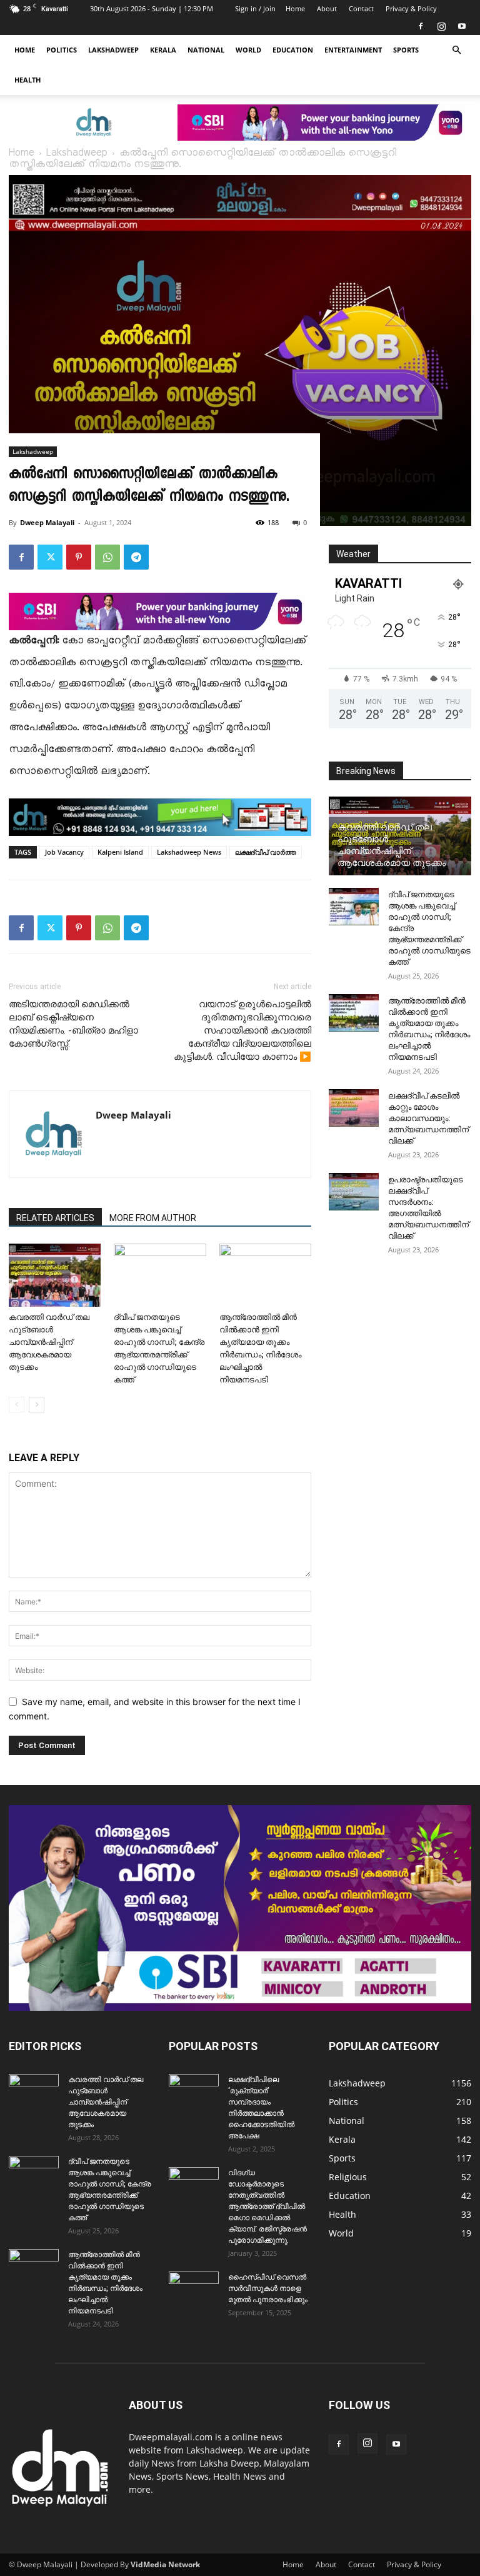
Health (27, 80)
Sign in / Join (255, 8)
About (327, 8)
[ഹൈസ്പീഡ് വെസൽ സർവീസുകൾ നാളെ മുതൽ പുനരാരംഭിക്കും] (194, 2289)
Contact (361, 8)
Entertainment (353, 50)
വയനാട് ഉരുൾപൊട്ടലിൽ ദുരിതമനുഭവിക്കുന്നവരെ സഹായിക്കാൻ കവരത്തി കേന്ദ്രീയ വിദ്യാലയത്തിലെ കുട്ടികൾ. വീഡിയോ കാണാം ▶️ (242, 1030)
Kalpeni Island (120, 852)
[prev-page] (17, 1405)
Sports (406, 50)
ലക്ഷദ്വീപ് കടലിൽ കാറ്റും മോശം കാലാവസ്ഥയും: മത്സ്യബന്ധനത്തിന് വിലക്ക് (428, 1118)
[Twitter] (50, 557)
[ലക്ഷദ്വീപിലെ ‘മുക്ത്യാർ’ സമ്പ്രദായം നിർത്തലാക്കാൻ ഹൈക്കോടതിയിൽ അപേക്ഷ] (194, 2091)
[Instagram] (441, 26)
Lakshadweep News (189, 852)
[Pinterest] (79, 557)
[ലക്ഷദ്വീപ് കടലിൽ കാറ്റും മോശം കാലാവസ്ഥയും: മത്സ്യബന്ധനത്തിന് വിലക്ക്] (354, 1108)
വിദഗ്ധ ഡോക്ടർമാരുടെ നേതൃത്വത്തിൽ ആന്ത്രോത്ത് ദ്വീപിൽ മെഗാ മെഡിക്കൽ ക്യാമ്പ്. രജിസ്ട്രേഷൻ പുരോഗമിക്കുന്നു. (267, 2206)
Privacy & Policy (411, 8)
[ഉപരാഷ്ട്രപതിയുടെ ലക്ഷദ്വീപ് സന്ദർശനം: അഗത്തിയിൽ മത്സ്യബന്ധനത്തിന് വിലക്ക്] (354, 1192)
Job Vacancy (64, 852)
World (248, 50)
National (206, 50)
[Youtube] (462, 26)
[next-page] (37, 1405)
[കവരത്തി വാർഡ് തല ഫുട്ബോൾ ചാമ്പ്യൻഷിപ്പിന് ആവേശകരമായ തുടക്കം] (55, 1275)
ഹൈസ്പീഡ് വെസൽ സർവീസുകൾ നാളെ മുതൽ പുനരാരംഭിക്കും (268, 2288)
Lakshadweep (113, 50)
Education (293, 50)
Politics (62, 50)
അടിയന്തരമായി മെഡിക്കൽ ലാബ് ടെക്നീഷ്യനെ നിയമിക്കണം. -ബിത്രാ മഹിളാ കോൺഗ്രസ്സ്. (73, 1024)
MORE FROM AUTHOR (153, 1218)
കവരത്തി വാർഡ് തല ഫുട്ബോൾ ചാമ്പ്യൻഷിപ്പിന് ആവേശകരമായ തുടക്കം (49, 1342)
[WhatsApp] (107, 557)
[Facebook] (421, 26)
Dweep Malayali (47, 522)
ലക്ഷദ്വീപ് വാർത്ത (266, 852)
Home (295, 8)
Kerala (163, 50)
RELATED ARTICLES (55, 1218)
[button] (456, 50)
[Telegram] (136, 557)
